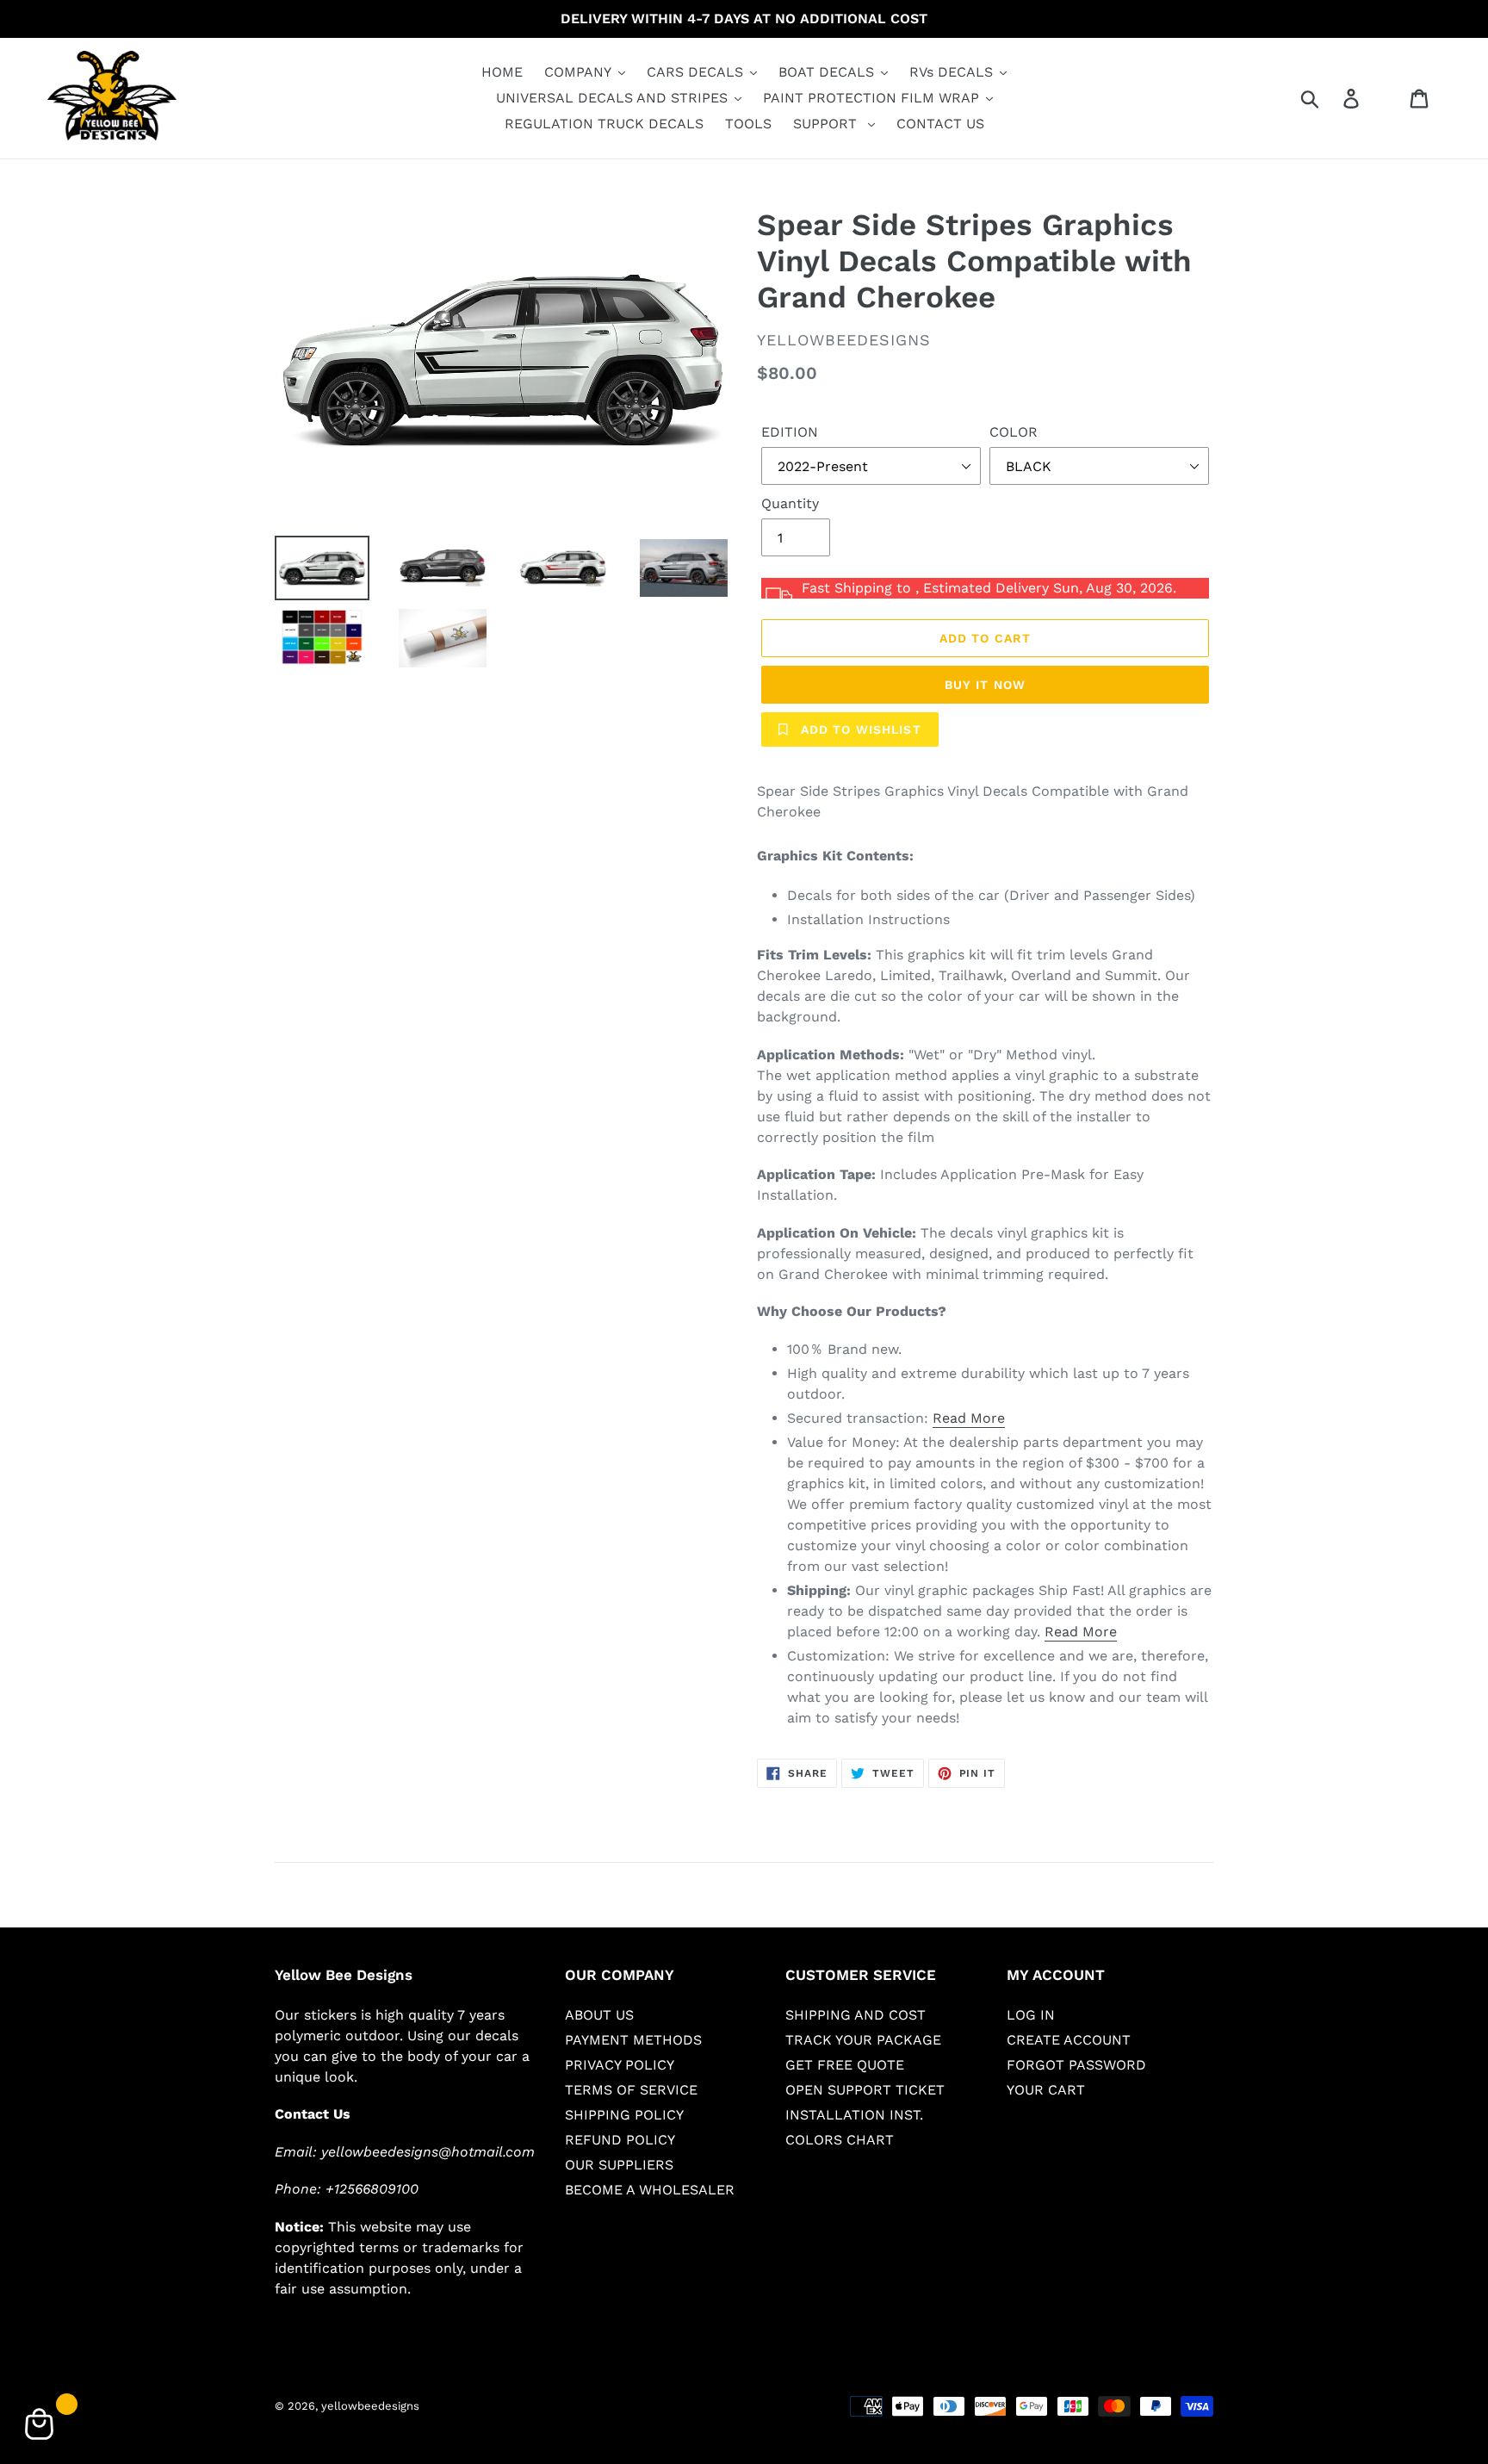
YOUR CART (1046, 2090)
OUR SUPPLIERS (619, 2165)
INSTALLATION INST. (854, 2115)
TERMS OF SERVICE (631, 2090)
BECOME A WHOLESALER (650, 2190)
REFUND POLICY (620, 2140)
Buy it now (985, 685)
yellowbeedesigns (370, 2406)
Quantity (790, 503)
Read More (969, 1418)
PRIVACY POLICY (620, 2065)
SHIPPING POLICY (624, 2115)
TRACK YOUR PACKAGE (863, 2040)
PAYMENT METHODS (633, 2040)
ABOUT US (599, 2015)
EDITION (790, 432)
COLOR (1014, 432)
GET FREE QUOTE (845, 2065)
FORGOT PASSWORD (1076, 2065)
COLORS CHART (840, 2140)
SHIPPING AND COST (856, 2015)
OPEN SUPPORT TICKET (865, 2090)
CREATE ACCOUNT (1069, 2040)
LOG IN (1031, 2015)
